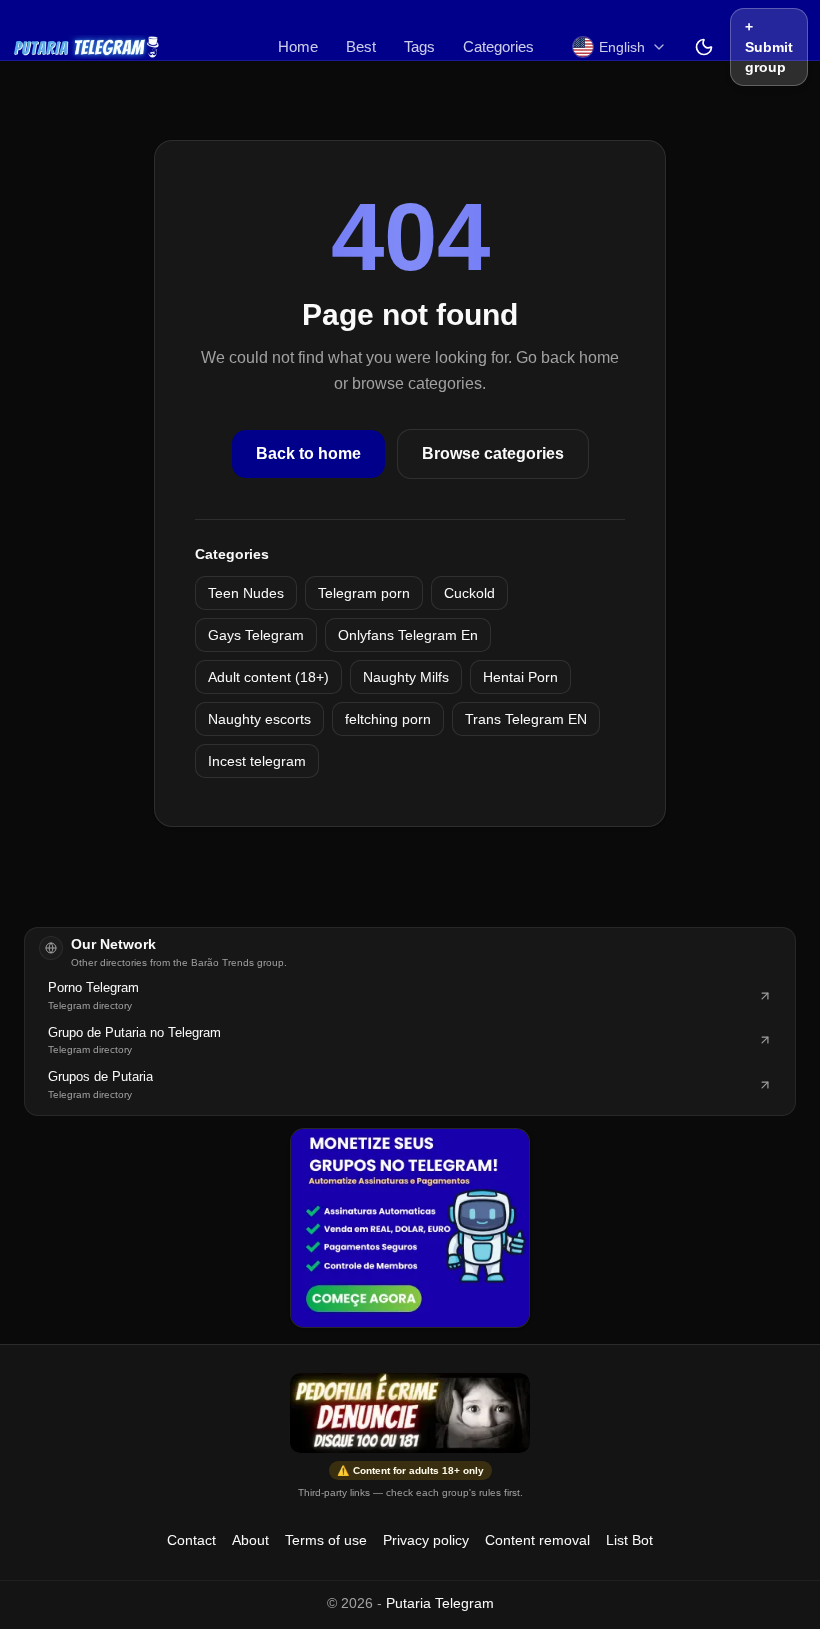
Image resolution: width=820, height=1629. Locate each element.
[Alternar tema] (704, 47)
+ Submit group (769, 47)
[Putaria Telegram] (86, 47)
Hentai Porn (520, 677)
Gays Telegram (256, 635)
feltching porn (388, 719)
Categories (498, 46)
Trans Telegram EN (526, 719)
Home (298, 46)
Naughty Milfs (406, 677)
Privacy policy (426, 1540)
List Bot (629, 1540)
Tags (419, 46)
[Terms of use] (410, 1413)
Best (361, 46)
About (250, 1540)
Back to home (308, 453)
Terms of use (326, 1540)
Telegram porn (364, 593)
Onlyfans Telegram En (408, 635)
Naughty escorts (259, 719)
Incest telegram (257, 761)
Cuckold (469, 593)
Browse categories (493, 453)
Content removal (537, 1540)
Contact (191, 1540)
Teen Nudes (246, 593)
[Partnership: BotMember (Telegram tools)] (410, 1228)
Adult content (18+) (268, 677)
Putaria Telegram (440, 1603)
